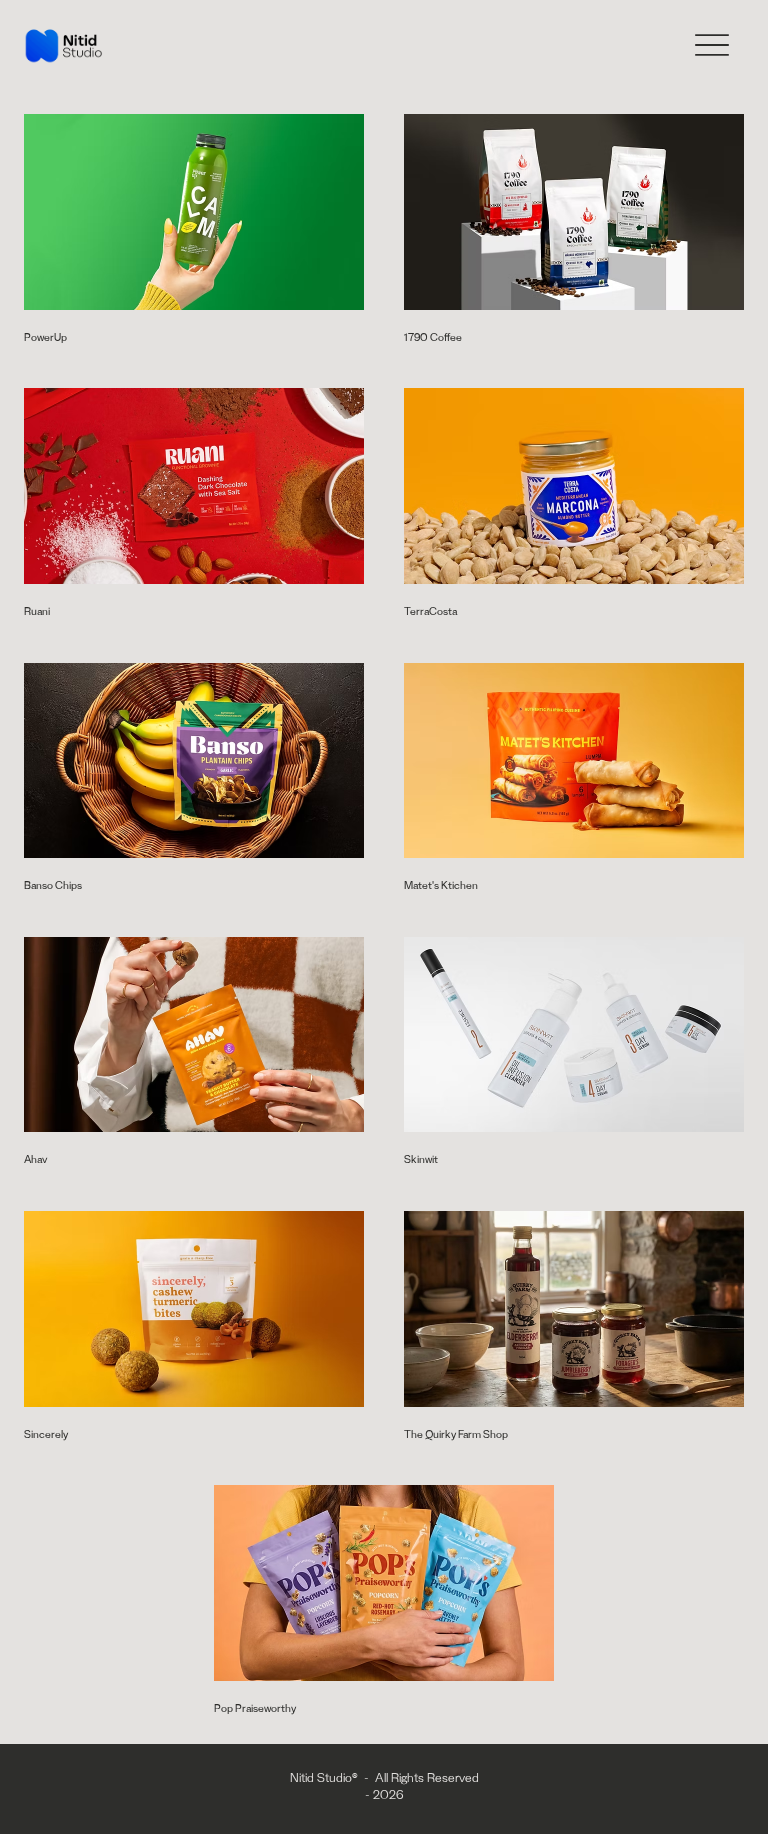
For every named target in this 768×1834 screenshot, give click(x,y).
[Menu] (712, 45)
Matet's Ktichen (441, 887)
